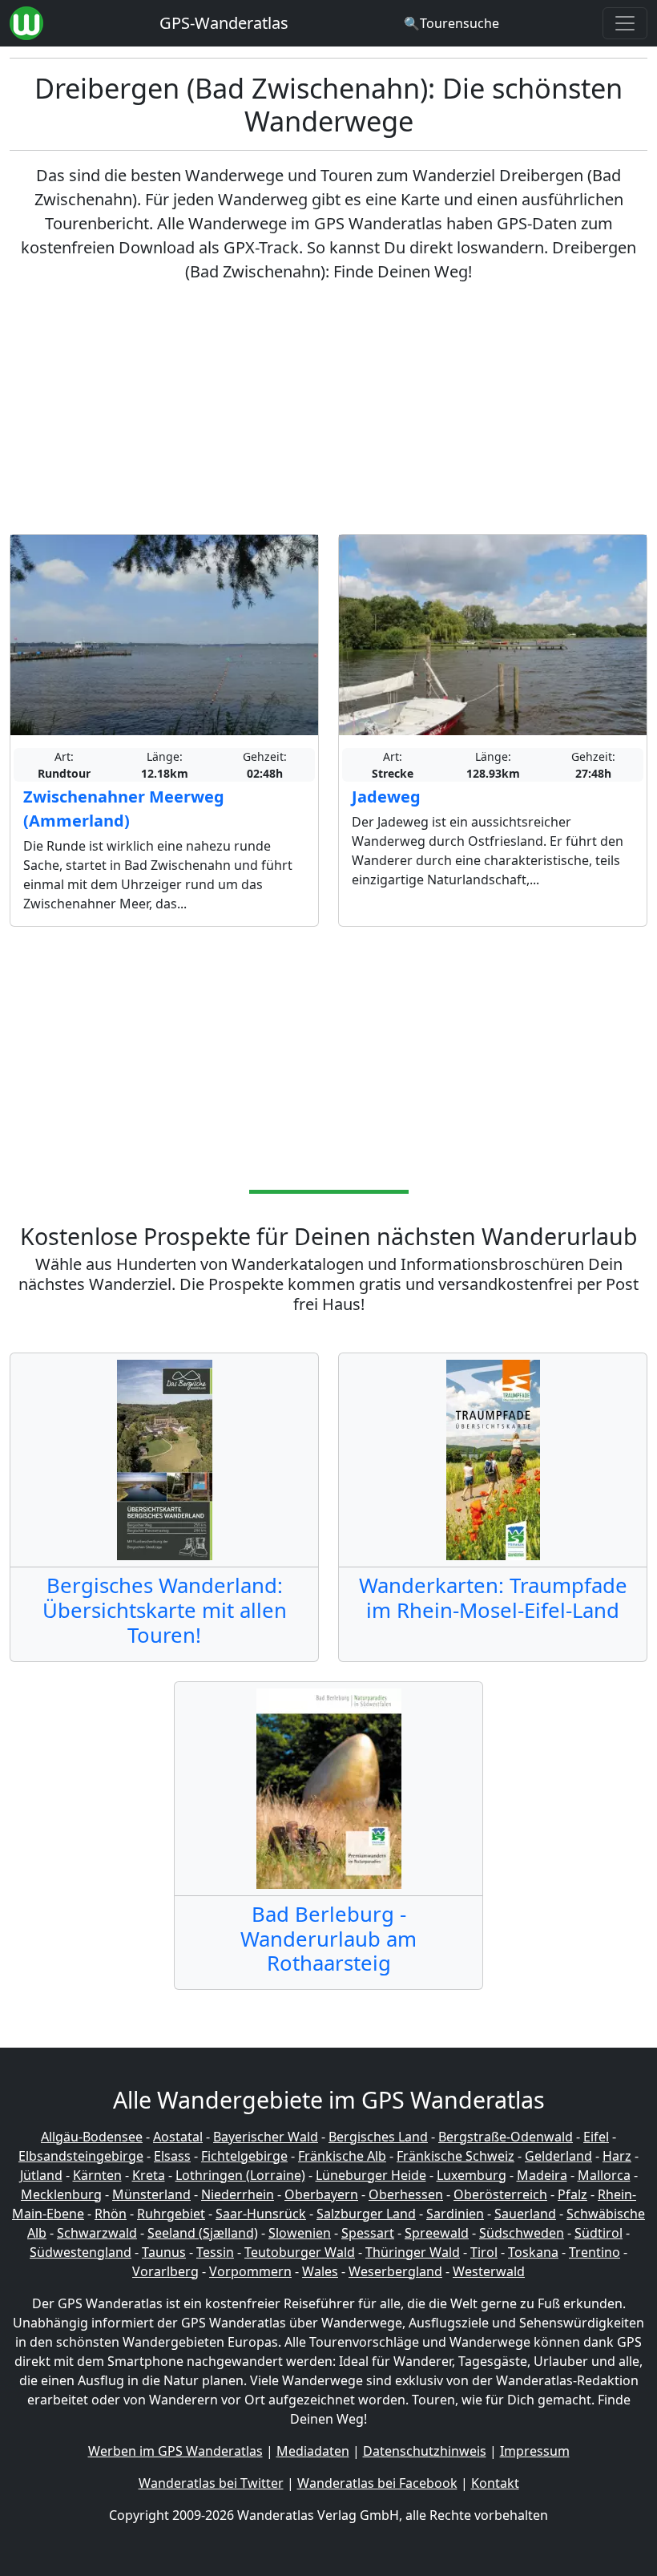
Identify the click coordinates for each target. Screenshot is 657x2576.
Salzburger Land (366, 2214)
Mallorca (604, 2175)
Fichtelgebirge (244, 2156)
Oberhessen (406, 2194)
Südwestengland (81, 2252)
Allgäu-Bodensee (92, 2137)
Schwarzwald (97, 2233)
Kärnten (97, 2175)
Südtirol (599, 2233)
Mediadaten (313, 2451)
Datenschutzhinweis (425, 2451)
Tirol (484, 2252)
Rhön (111, 2214)
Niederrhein (238, 2194)
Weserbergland (395, 2271)
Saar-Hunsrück (261, 2214)
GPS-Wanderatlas (224, 23)
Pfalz (572, 2194)
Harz (617, 2156)
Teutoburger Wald (300, 2252)
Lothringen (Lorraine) (240, 2175)
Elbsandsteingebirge (81, 2156)
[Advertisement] (328, 409)
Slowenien (300, 2233)
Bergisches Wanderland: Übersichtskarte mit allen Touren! (165, 1610)
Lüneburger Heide (371, 2175)
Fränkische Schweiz (455, 2156)
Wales (320, 2271)
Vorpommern (250, 2271)
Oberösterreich (500, 2194)
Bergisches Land (378, 2137)
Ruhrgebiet (171, 2214)
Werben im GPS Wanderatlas (175, 2451)
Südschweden (522, 2233)
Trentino (595, 2252)
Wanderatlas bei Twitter (211, 2483)
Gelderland (558, 2156)
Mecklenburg (61, 2194)
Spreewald (437, 2233)
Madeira (542, 2175)
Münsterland (151, 2194)
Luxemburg (472, 2175)
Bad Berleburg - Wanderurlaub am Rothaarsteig (328, 1939)
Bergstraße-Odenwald (506, 2137)
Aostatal (178, 2137)
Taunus (164, 2252)
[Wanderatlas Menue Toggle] (625, 23)
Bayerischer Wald (266, 2137)
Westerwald (489, 2271)
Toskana (533, 2252)
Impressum (535, 2451)
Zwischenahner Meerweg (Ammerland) (124, 809)
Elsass (172, 2156)
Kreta (149, 2175)
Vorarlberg (165, 2271)
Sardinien (455, 2214)
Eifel (596, 2137)
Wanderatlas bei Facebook (377, 2483)
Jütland (41, 2175)
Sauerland (525, 2214)
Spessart (368, 2233)
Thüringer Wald (413, 2252)
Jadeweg (386, 797)
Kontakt (495, 2483)
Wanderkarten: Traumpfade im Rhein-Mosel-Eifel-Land (493, 1598)
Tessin (215, 2252)
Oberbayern (321, 2194)
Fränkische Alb (342, 2156)
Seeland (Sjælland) (203, 2233)
